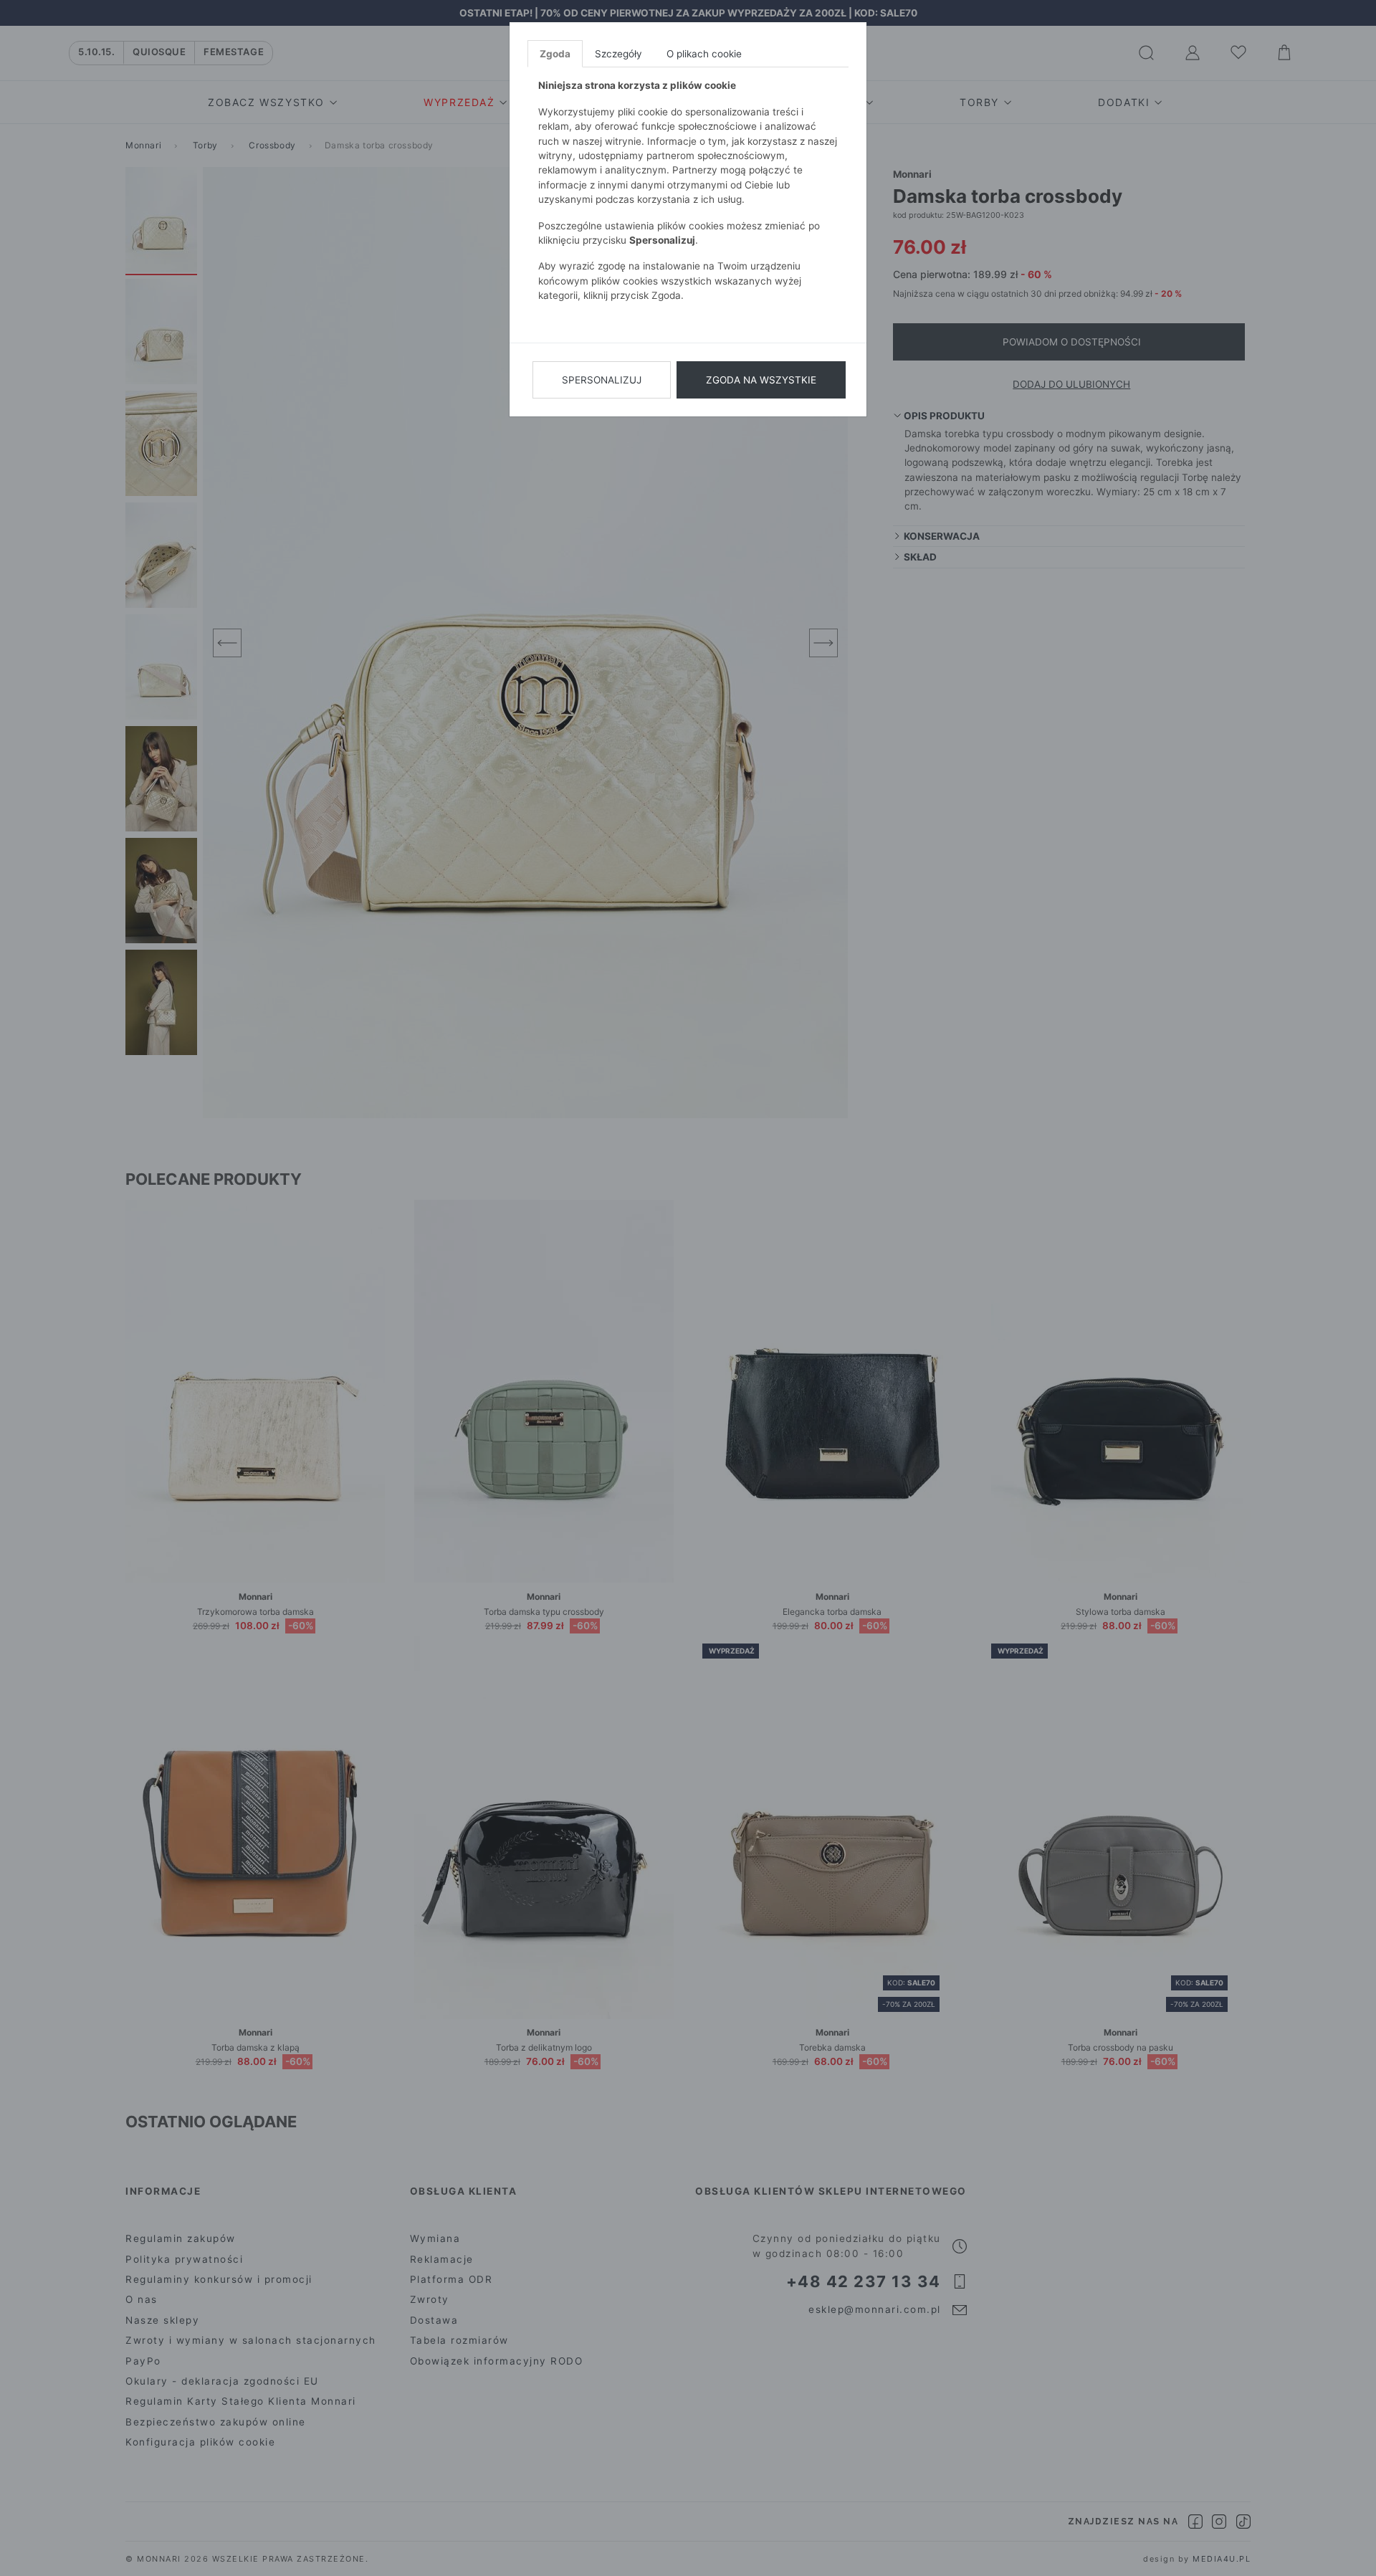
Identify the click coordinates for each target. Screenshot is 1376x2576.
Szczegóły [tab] (618, 54)
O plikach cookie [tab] (704, 54)
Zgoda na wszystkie (761, 380)
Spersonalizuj (602, 380)
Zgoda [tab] (555, 54)
